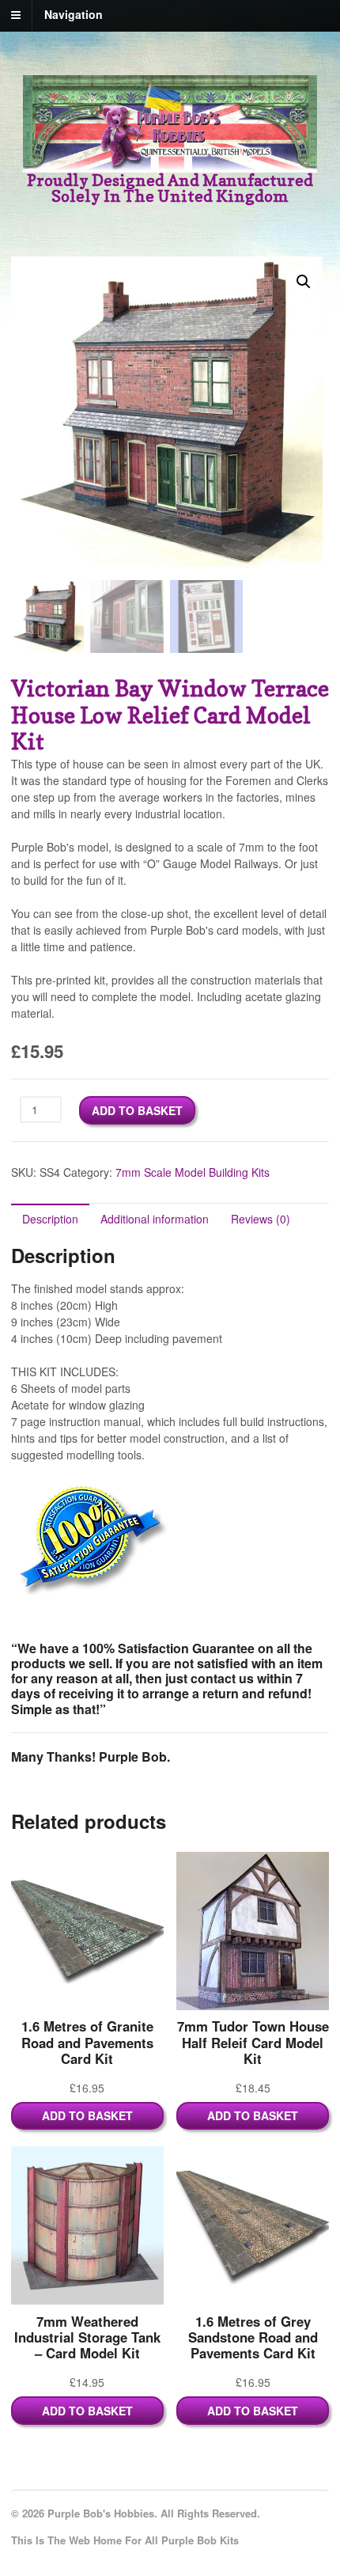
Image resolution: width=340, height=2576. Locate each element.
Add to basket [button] (87, 2115)
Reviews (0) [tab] (261, 1219)
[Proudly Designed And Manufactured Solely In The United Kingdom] (170, 164)
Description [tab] (50, 1219)
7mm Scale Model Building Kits (193, 1172)
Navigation (74, 14)
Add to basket (137, 1110)
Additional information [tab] (155, 1219)
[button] (304, 282)
